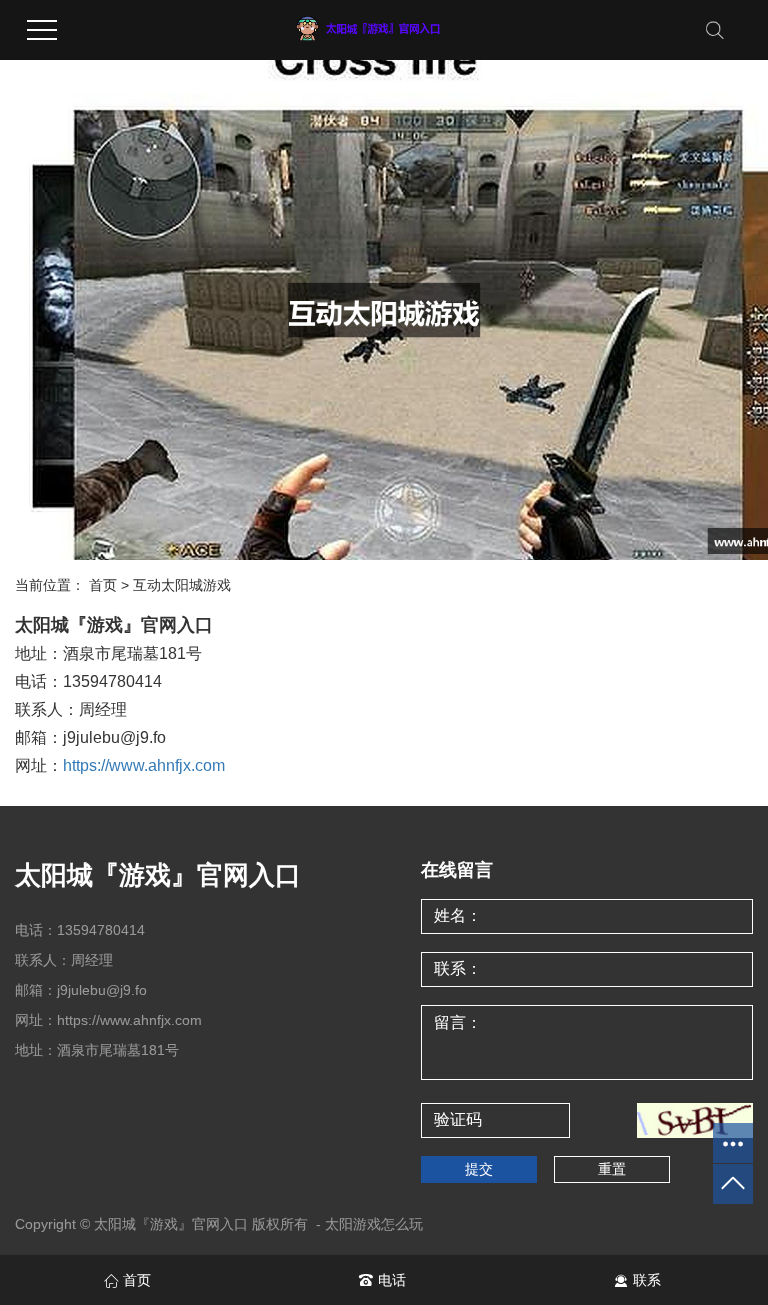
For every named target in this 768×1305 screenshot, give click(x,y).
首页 (103, 585)
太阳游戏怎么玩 (374, 1224)
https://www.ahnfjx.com (144, 765)
